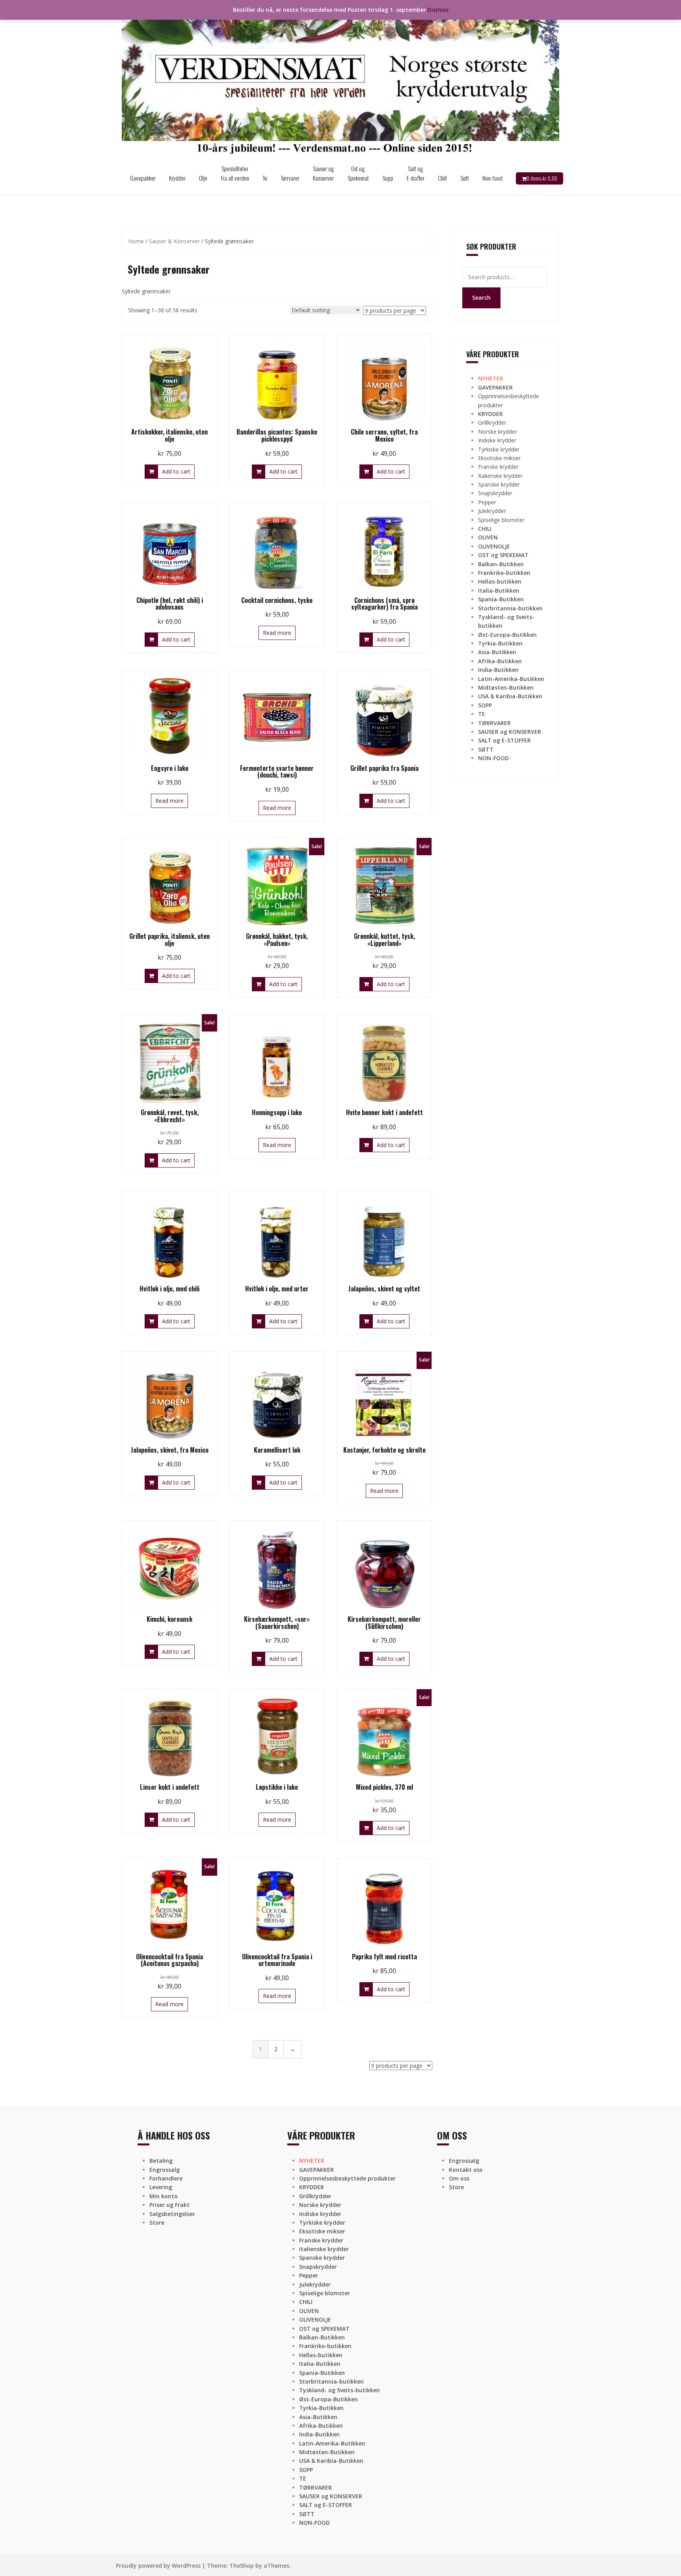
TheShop (242, 2566)
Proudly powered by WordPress (158, 2566)
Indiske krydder (497, 440)
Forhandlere (166, 2178)
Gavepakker (143, 178)
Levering (161, 2187)
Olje (203, 178)
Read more (277, 633)
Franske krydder (498, 467)
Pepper (487, 502)
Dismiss (438, 10)
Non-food (492, 178)
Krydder (177, 178)
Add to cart (176, 471)
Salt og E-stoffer (416, 173)
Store (157, 2223)
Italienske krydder (500, 476)
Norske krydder (498, 432)
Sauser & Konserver (174, 241)
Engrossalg (165, 2170)
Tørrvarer (290, 178)
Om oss (459, 2178)
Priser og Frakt (169, 2205)
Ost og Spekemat (358, 173)
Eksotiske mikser (499, 458)
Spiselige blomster (501, 520)
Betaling (161, 2161)
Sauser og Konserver (324, 173)
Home (136, 241)
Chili (442, 178)
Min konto (164, 2196)
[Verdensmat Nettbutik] (340, 80)
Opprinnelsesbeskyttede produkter (347, 2178)
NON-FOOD (493, 758)
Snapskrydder (495, 493)
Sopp (388, 178)
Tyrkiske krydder (499, 449)
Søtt (465, 178)
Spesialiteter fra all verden (235, 173)
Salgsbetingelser (172, 2214)
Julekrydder (492, 511)
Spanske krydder (499, 484)
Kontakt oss (466, 2170)
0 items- (542, 178)
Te (265, 178)
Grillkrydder (492, 422)
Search (481, 298)
